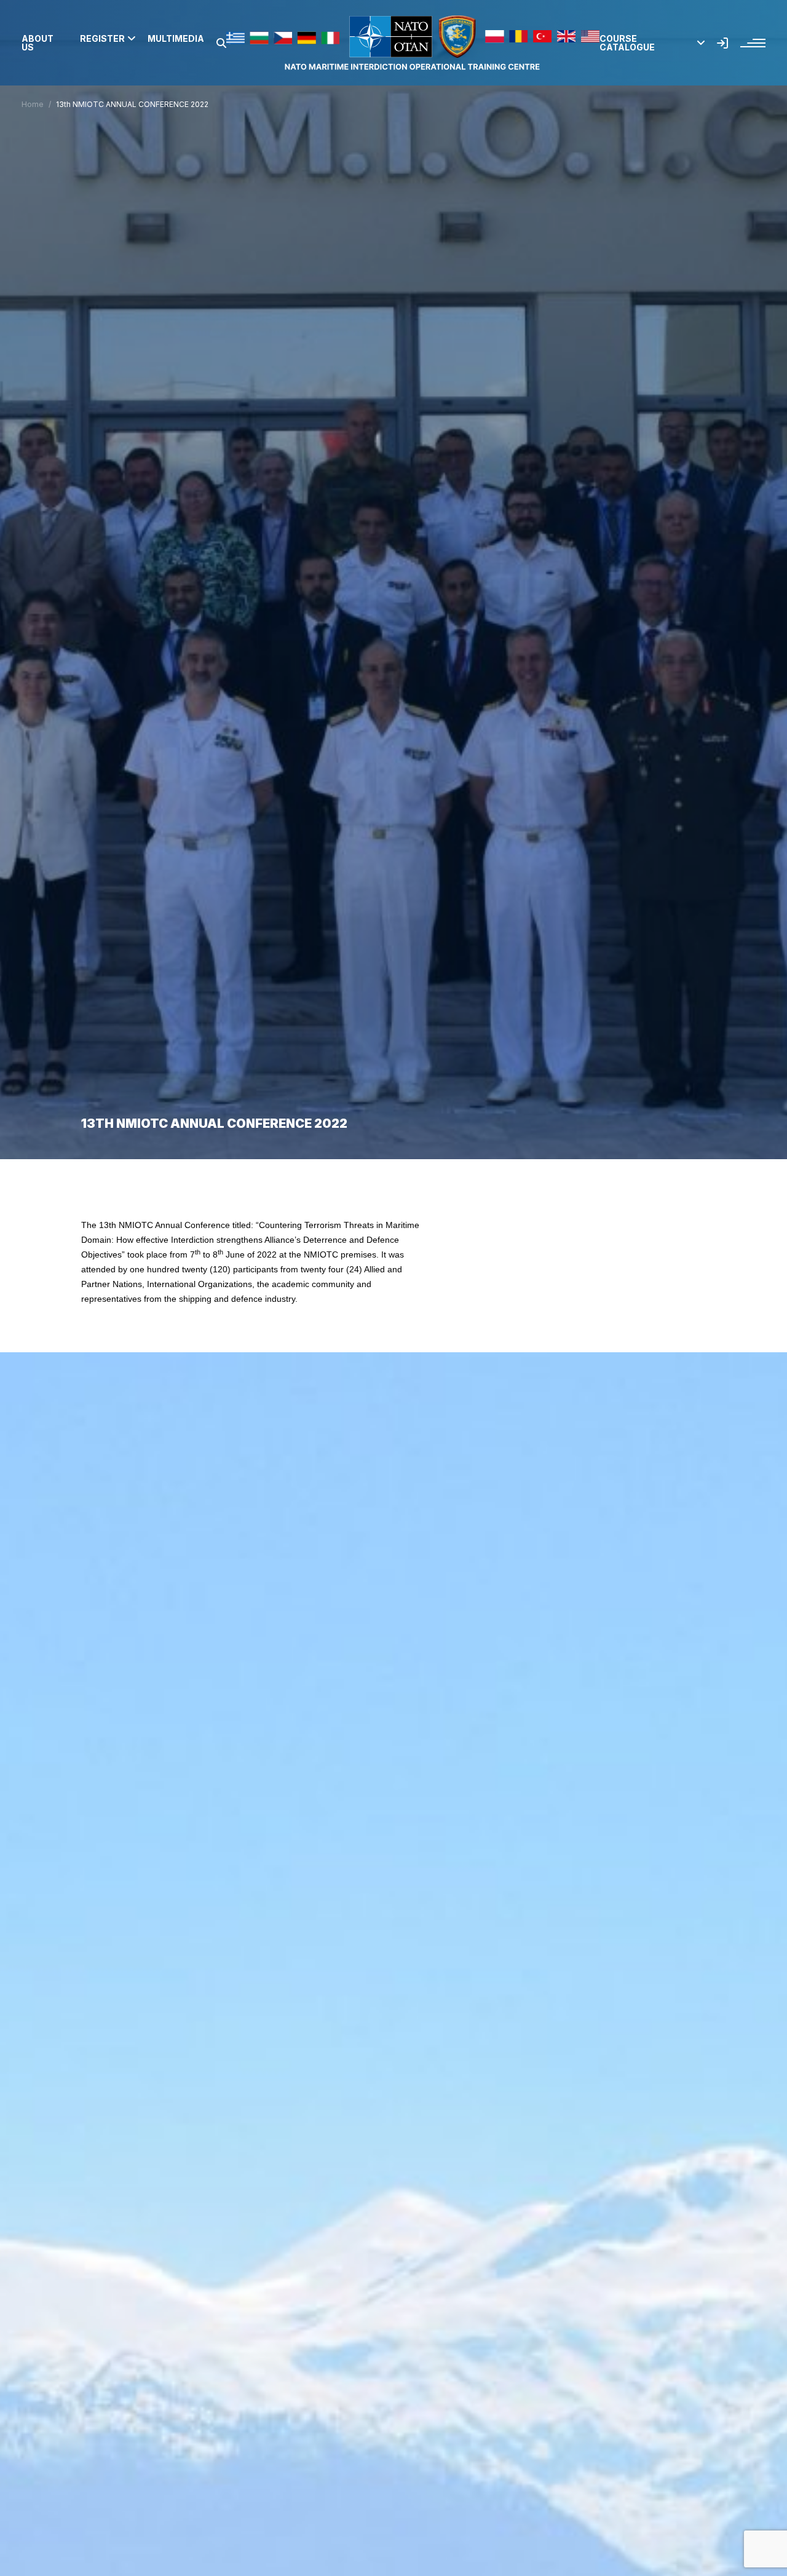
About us (38, 43)
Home (33, 104)
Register (102, 39)
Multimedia (176, 39)
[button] (221, 43)
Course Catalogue (627, 43)
